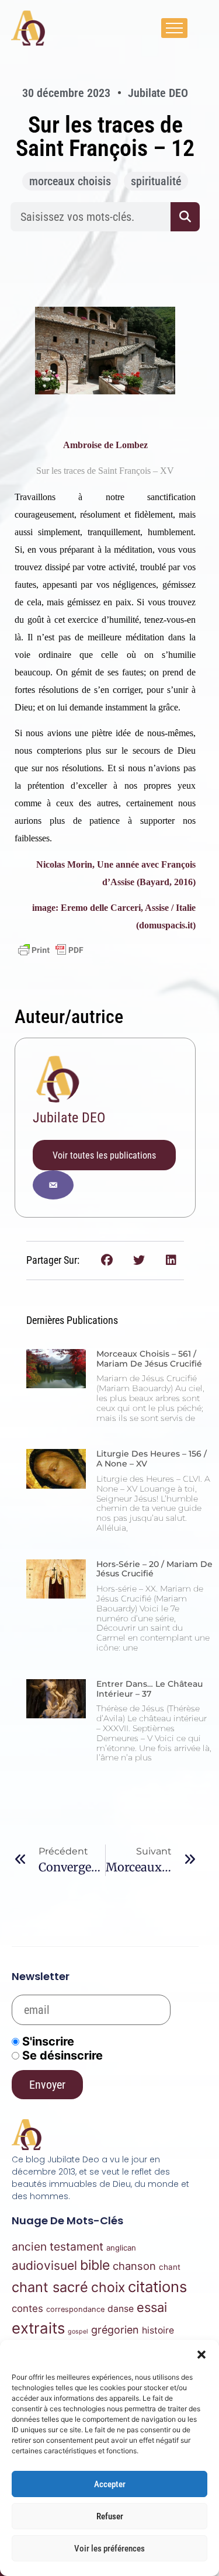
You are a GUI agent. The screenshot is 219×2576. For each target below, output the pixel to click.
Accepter (110, 2484)
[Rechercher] (185, 217)
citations (157, 2286)
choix (108, 2287)
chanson (134, 2266)
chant (170, 2267)
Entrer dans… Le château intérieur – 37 (150, 1689)
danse (121, 2309)
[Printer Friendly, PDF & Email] (51, 950)
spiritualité (156, 181)
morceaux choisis (70, 181)
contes (27, 2308)
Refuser (110, 2516)
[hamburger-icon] (174, 28)
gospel (78, 2331)
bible (95, 2265)
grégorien (115, 2330)
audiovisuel (44, 2265)
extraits (38, 2328)
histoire (158, 2330)
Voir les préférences (109, 2549)
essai (152, 2307)
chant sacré (50, 2287)
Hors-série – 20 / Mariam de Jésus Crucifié (154, 1569)
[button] (201, 2355)
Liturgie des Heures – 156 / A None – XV (152, 1459)
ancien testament (58, 2246)
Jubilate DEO (69, 1118)
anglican (121, 2248)
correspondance (75, 2309)
